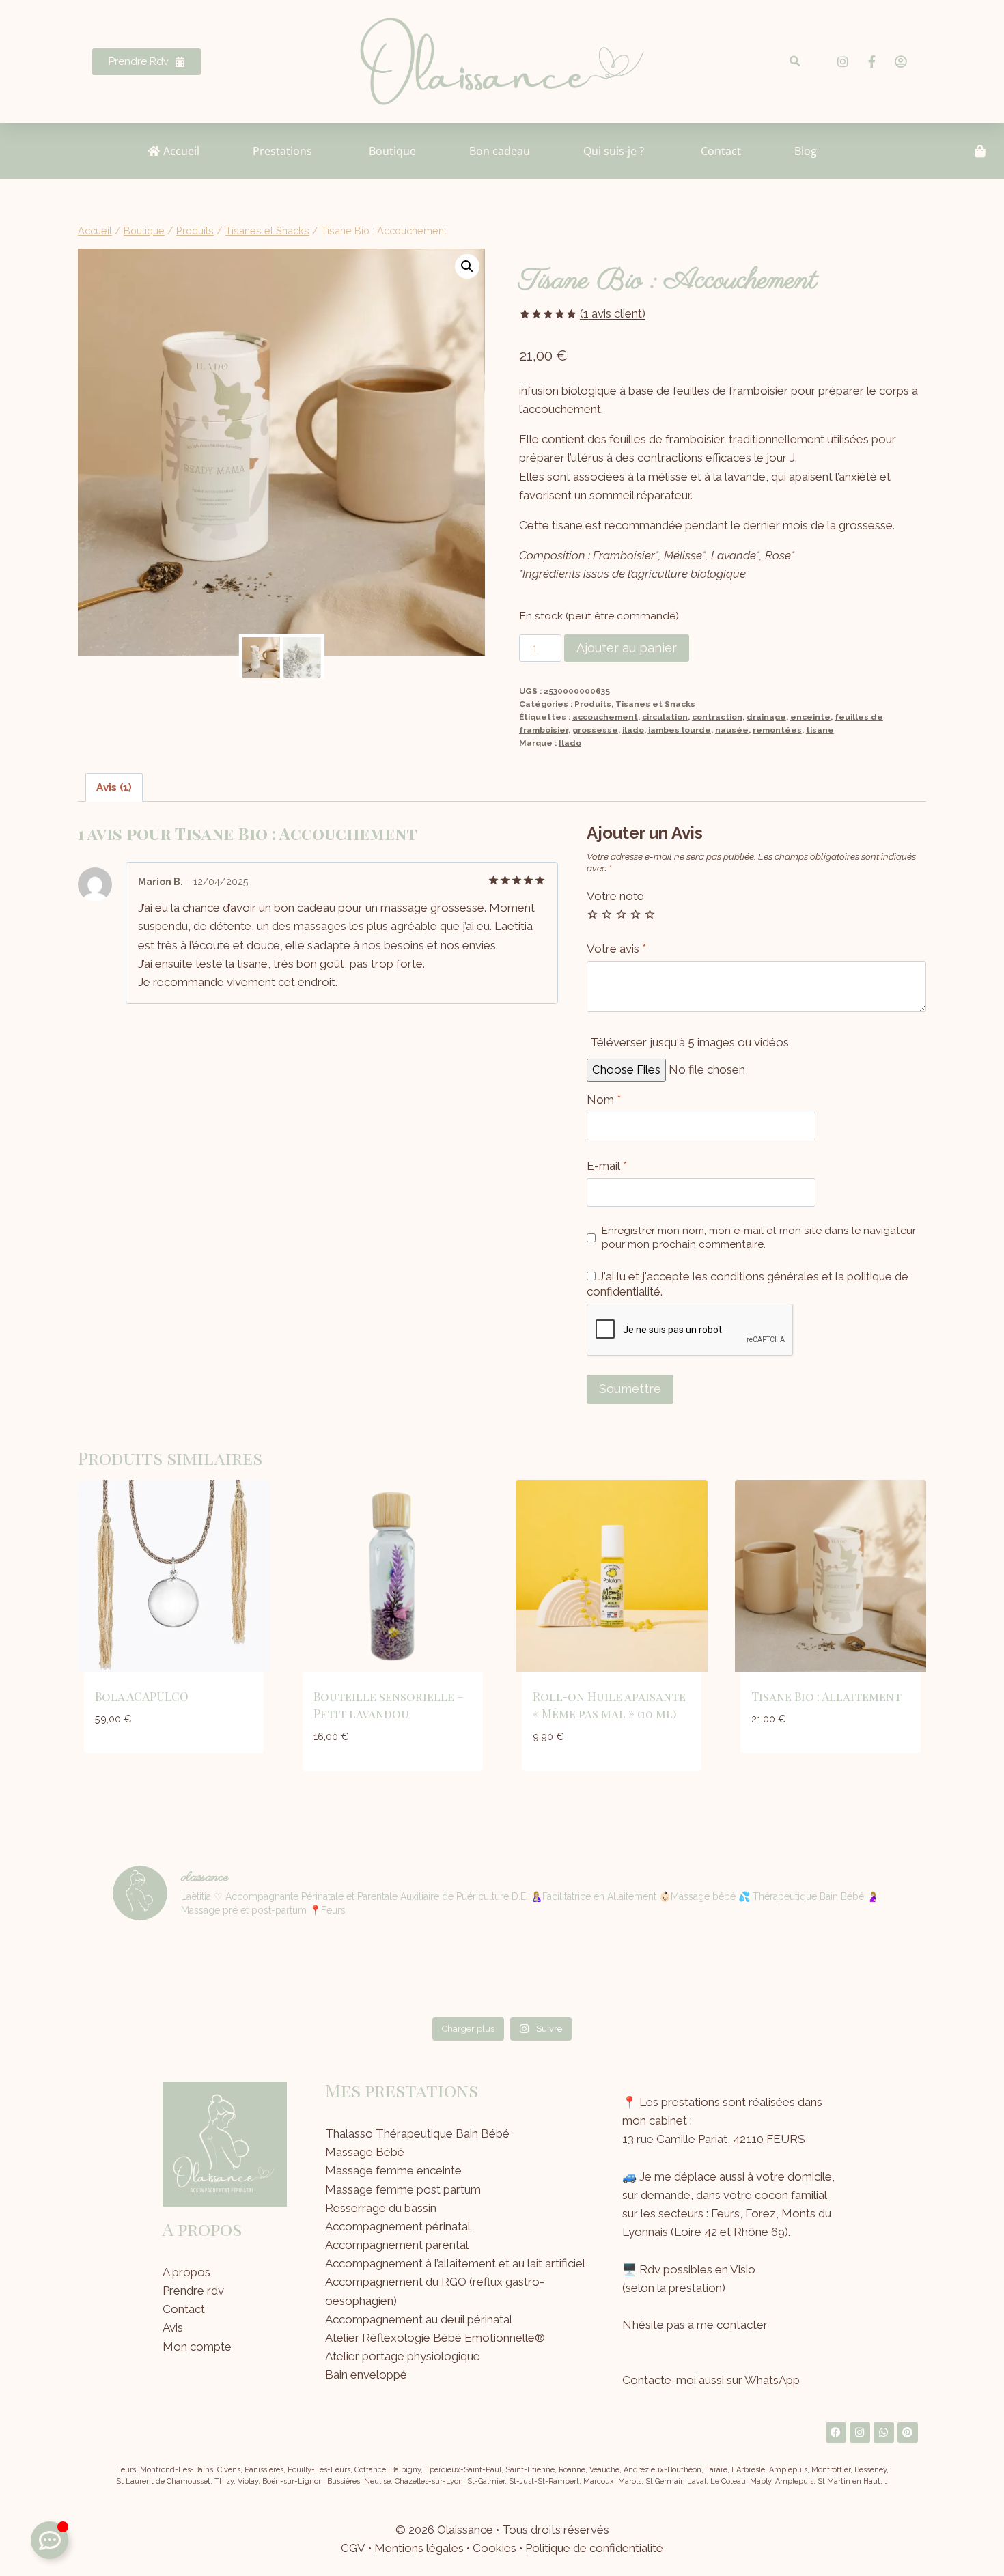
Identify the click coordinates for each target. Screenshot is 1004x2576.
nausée (732, 730)
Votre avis (616, 949)
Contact (184, 2309)
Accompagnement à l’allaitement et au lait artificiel (455, 2263)
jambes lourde (680, 730)
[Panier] (980, 151)
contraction (717, 717)
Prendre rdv (193, 2291)
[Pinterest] (908, 2433)
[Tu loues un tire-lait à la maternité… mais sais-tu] (175, 1972)
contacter (742, 2325)
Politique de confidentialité (594, 2548)
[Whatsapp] (884, 2433)
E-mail (607, 1166)
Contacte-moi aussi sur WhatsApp (711, 2380)
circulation (665, 717)
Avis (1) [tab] (114, 787)
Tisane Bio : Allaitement (826, 1696)
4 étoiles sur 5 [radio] (636, 914)
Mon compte (197, 2347)
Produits (593, 704)
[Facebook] (836, 2433)
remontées (777, 730)
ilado (633, 730)
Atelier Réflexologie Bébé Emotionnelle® (435, 2338)
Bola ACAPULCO (142, 1696)
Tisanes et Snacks (655, 704)
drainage (766, 717)
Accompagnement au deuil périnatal (419, 2319)
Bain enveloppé (366, 2375)
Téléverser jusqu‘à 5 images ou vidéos (689, 1042)
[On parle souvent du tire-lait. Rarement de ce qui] (436, 1972)
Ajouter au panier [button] (174, 1760)
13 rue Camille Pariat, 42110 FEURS (714, 2139)
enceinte (810, 717)
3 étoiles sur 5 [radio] (621, 914)
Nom (604, 1100)
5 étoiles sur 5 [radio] (650, 914)
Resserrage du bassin (381, 2208)
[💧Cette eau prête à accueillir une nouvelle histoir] (829, 1972)
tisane (820, 730)
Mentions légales (419, 2548)
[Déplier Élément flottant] (50, 2540)
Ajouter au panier (627, 648)
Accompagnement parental (397, 2245)
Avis (173, 2327)
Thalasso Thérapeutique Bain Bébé (417, 2133)
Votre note (615, 896)
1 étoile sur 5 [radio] (592, 914)
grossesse (595, 730)
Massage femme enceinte (393, 2170)
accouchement (605, 717)
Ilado (570, 743)
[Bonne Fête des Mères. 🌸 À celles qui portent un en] (306, 1972)
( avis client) (613, 313)
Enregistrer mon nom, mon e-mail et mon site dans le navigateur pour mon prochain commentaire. (759, 1237)
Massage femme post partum (403, 2189)
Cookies (494, 2548)
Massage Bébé (365, 2152)
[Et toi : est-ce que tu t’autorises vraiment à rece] (699, 1972)
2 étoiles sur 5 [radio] (607, 914)
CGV (353, 2548)
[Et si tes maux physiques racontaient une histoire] (568, 1972)
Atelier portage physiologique (403, 2356)
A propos (186, 2272)
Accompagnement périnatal (398, 2226)
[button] (795, 62)
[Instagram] (860, 2433)
